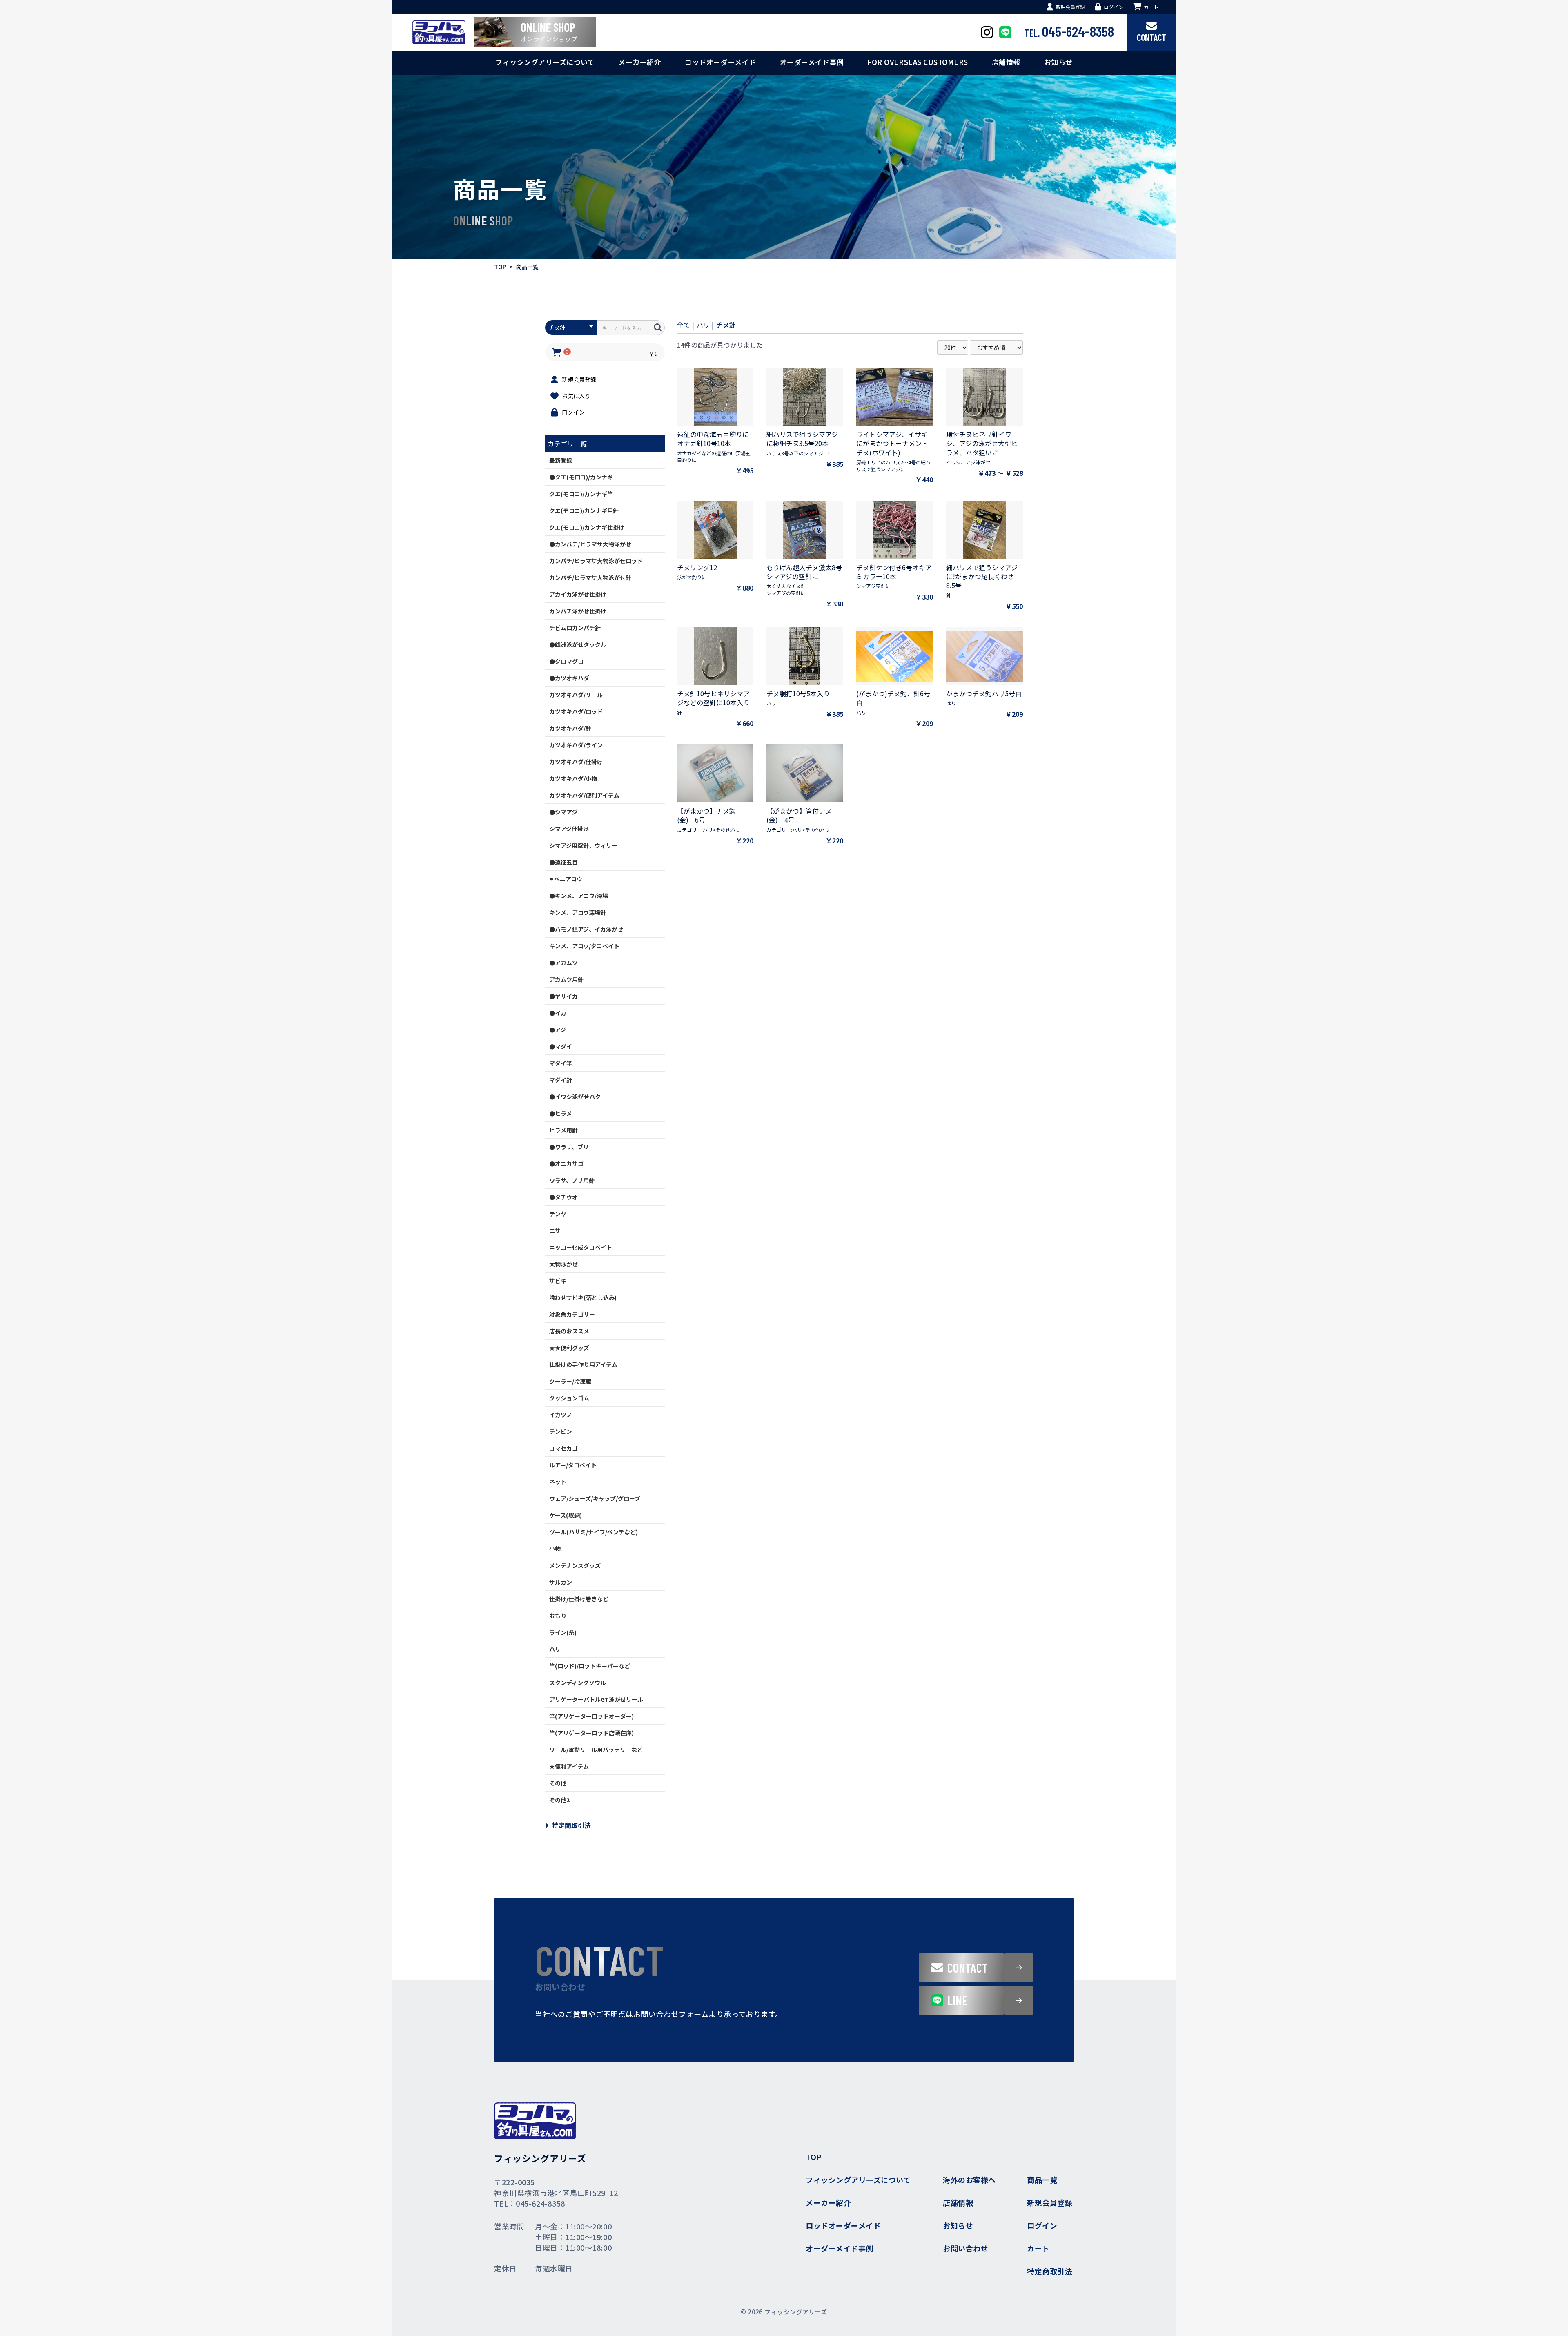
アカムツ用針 (566, 979)
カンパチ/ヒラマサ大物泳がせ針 (590, 577)
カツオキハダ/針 (570, 728)
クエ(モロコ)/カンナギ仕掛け (587, 527)
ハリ (555, 1649)
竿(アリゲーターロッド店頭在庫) (591, 1733)
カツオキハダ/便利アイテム (584, 795)
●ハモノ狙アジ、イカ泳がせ (586, 929)
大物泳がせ (563, 1264)
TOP (500, 267)
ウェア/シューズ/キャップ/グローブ (595, 1498)
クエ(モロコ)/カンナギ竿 (581, 494)
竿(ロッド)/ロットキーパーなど (590, 1666)
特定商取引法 (571, 1825)
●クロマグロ (566, 661)
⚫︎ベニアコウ (566, 879)
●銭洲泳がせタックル (578, 644)
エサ (555, 1230)
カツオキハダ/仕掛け (576, 762)
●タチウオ (563, 1197)
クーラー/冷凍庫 (570, 1381)
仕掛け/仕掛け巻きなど (579, 1599)
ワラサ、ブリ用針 (572, 1180)
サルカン (561, 1582)
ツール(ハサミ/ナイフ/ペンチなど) (594, 1532)
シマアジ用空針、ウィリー (583, 845)
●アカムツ (563, 963)
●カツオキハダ (569, 678)
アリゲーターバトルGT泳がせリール (596, 1699)
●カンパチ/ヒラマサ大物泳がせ (590, 544)
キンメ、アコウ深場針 (578, 912)
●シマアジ (563, 812)
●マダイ (561, 1046)
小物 (555, 1549)
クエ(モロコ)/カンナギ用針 (584, 510)
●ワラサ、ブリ (569, 1147)
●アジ (558, 1030)
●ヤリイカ (563, 996)
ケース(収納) (566, 1515)
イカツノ (561, 1415)
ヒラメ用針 (563, 1130)
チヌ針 (726, 325)
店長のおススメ (569, 1331)
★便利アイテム (569, 1766)
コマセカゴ (563, 1448)
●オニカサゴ (566, 1164)
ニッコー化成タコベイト (581, 1247)
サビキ (558, 1281)
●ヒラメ (561, 1113)
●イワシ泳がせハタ (575, 1097)
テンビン (561, 1431)
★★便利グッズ (569, 1348)
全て (684, 325)
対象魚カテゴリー (572, 1314)
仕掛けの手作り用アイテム (583, 1364)
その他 (558, 1783)
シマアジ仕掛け (569, 829)
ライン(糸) (563, 1632)
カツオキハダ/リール (576, 695)
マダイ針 (561, 1080)
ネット (558, 1482)
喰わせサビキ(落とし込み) (583, 1297)
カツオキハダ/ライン (576, 745)
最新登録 (561, 460)
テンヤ (558, 1214)
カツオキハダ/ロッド (576, 711)
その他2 (559, 1800)
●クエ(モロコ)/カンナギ (581, 477)
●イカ (558, 1013)
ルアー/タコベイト (573, 1465)
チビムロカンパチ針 (575, 628)
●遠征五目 (563, 862)
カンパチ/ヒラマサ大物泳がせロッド (596, 561)
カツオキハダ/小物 (573, 778)
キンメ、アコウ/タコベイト (584, 946)
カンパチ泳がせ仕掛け (578, 611)
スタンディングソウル (578, 1683)
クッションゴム (569, 1398)
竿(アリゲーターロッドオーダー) (591, 1716)
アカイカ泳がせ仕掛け (578, 594)
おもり (558, 1616)
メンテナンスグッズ (575, 1565)
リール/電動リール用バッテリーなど (596, 1750)
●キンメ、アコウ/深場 (579, 896)
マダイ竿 (561, 1063)
